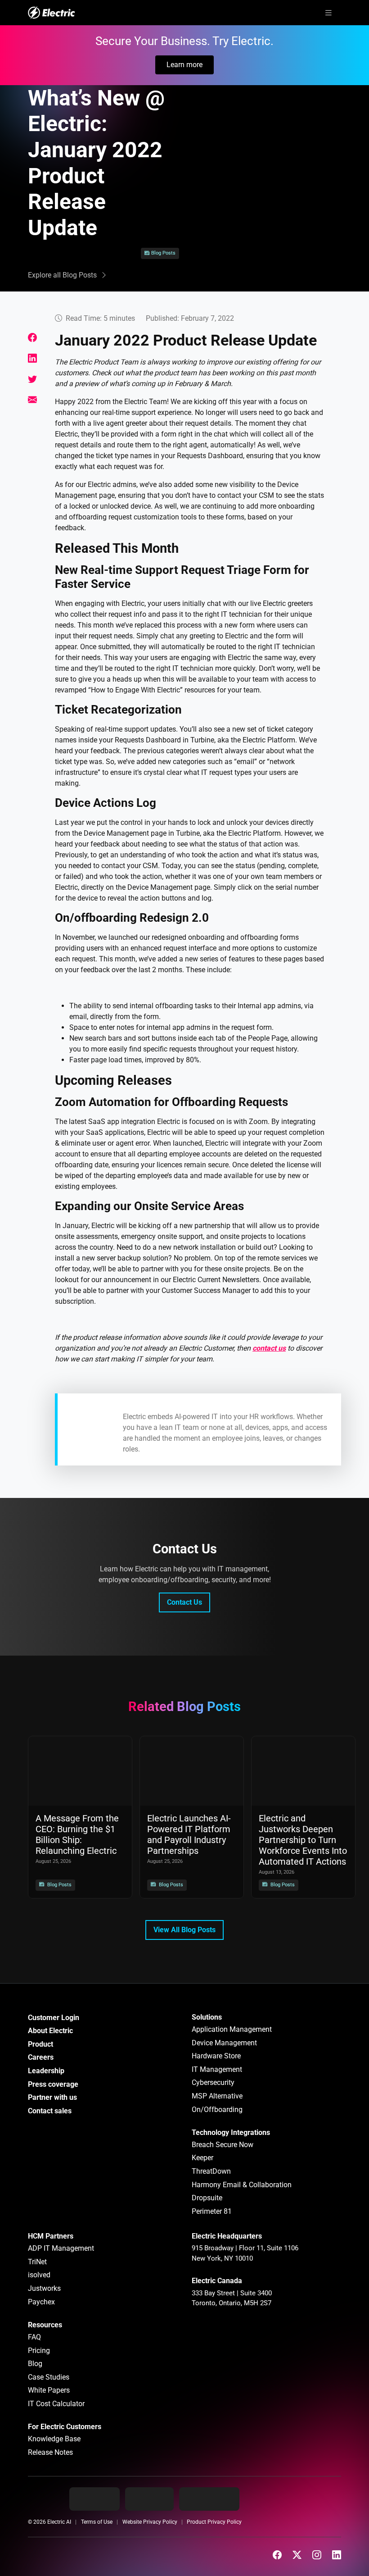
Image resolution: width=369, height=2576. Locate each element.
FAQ (34, 2337)
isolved (39, 2275)
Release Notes (50, 2452)
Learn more (184, 65)
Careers (41, 2057)
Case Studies (49, 2377)
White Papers (49, 2390)
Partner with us (52, 2097)
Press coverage (53, 2084)
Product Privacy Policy (214, 2522)
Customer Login (54, 2018)
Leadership (46, 2071)
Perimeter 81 (212, 2211)
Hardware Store (216, 2056)
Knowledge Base (54, 2439)
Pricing (39, 2351)
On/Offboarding (217, 2109)
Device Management (224, 2043)
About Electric (50, 2031)
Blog (35, 2364)
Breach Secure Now (223, 2145)
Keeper (202, 2158)
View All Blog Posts (184, 1930)
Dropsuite (207, 2198)
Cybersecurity (213, 2082)
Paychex (41, 2302)
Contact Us (184, 1602)
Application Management (232, 2029)
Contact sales (50, 2111)
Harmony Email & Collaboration (242, 2185)
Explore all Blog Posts (62, 275)
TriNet (37, 2262)
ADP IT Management (61, 2248)
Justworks (44, 2288)
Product (40, 2044)
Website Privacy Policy (150, 2522)
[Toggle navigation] (328, 13)
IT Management (217, 2069)
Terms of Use (97, 2522)
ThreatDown (211, 2171)
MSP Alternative (217, 2096)
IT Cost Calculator (56, 2404)
